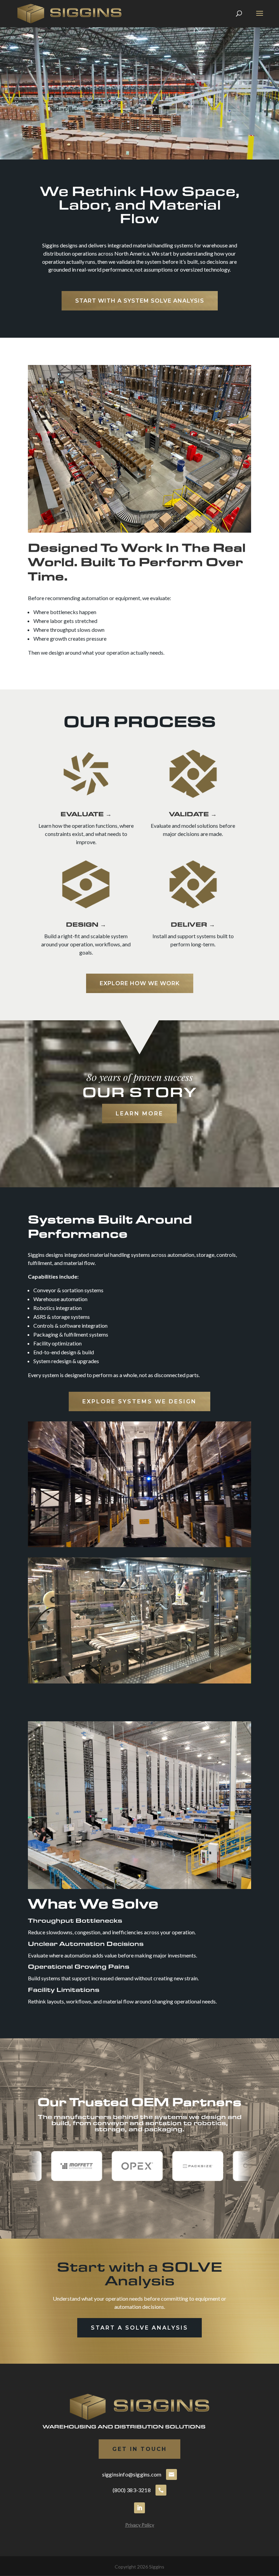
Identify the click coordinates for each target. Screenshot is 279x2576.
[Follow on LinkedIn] (139, 2508)
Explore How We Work (140, 983)
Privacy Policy (140, 2525)
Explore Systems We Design (139, 1401)
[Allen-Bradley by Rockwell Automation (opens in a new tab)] (243, 2166)
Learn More (139, 1114)
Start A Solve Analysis (139, 2328)
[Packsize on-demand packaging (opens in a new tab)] (61, 2166)
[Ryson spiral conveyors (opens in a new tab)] (182, 2166)
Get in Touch (139, 2449)
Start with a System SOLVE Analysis (140, 301)
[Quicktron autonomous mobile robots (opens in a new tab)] (121, 2166)
